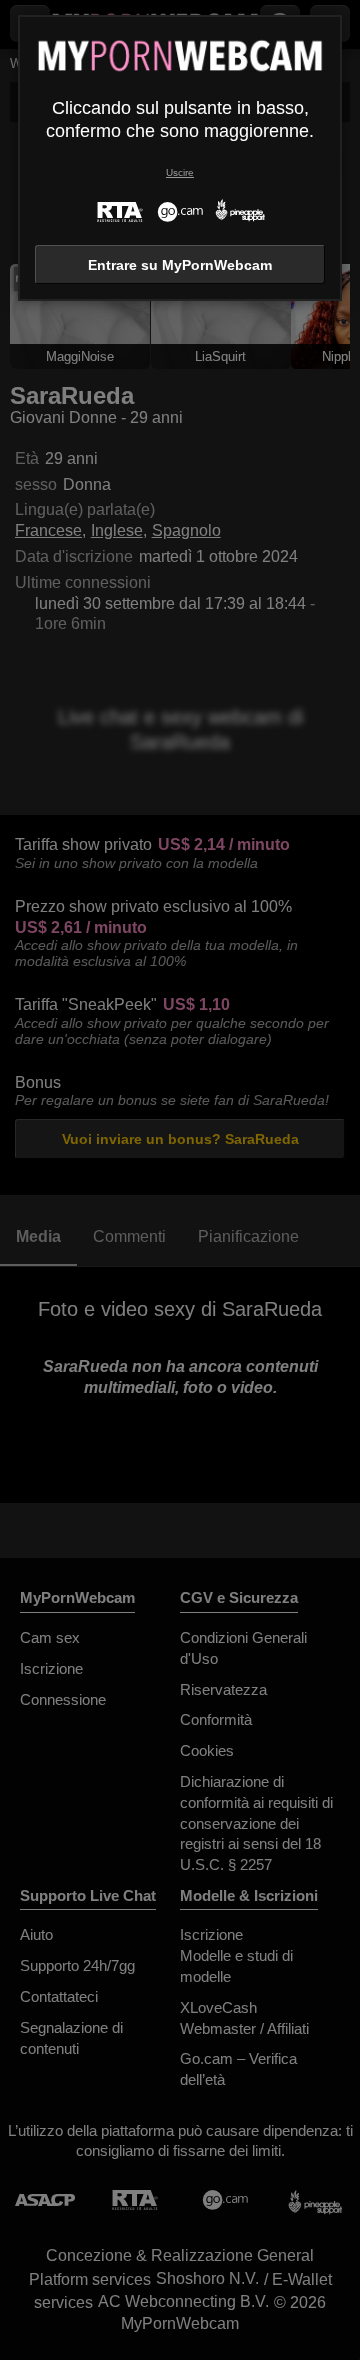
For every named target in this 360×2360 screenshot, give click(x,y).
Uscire (180, 172)
